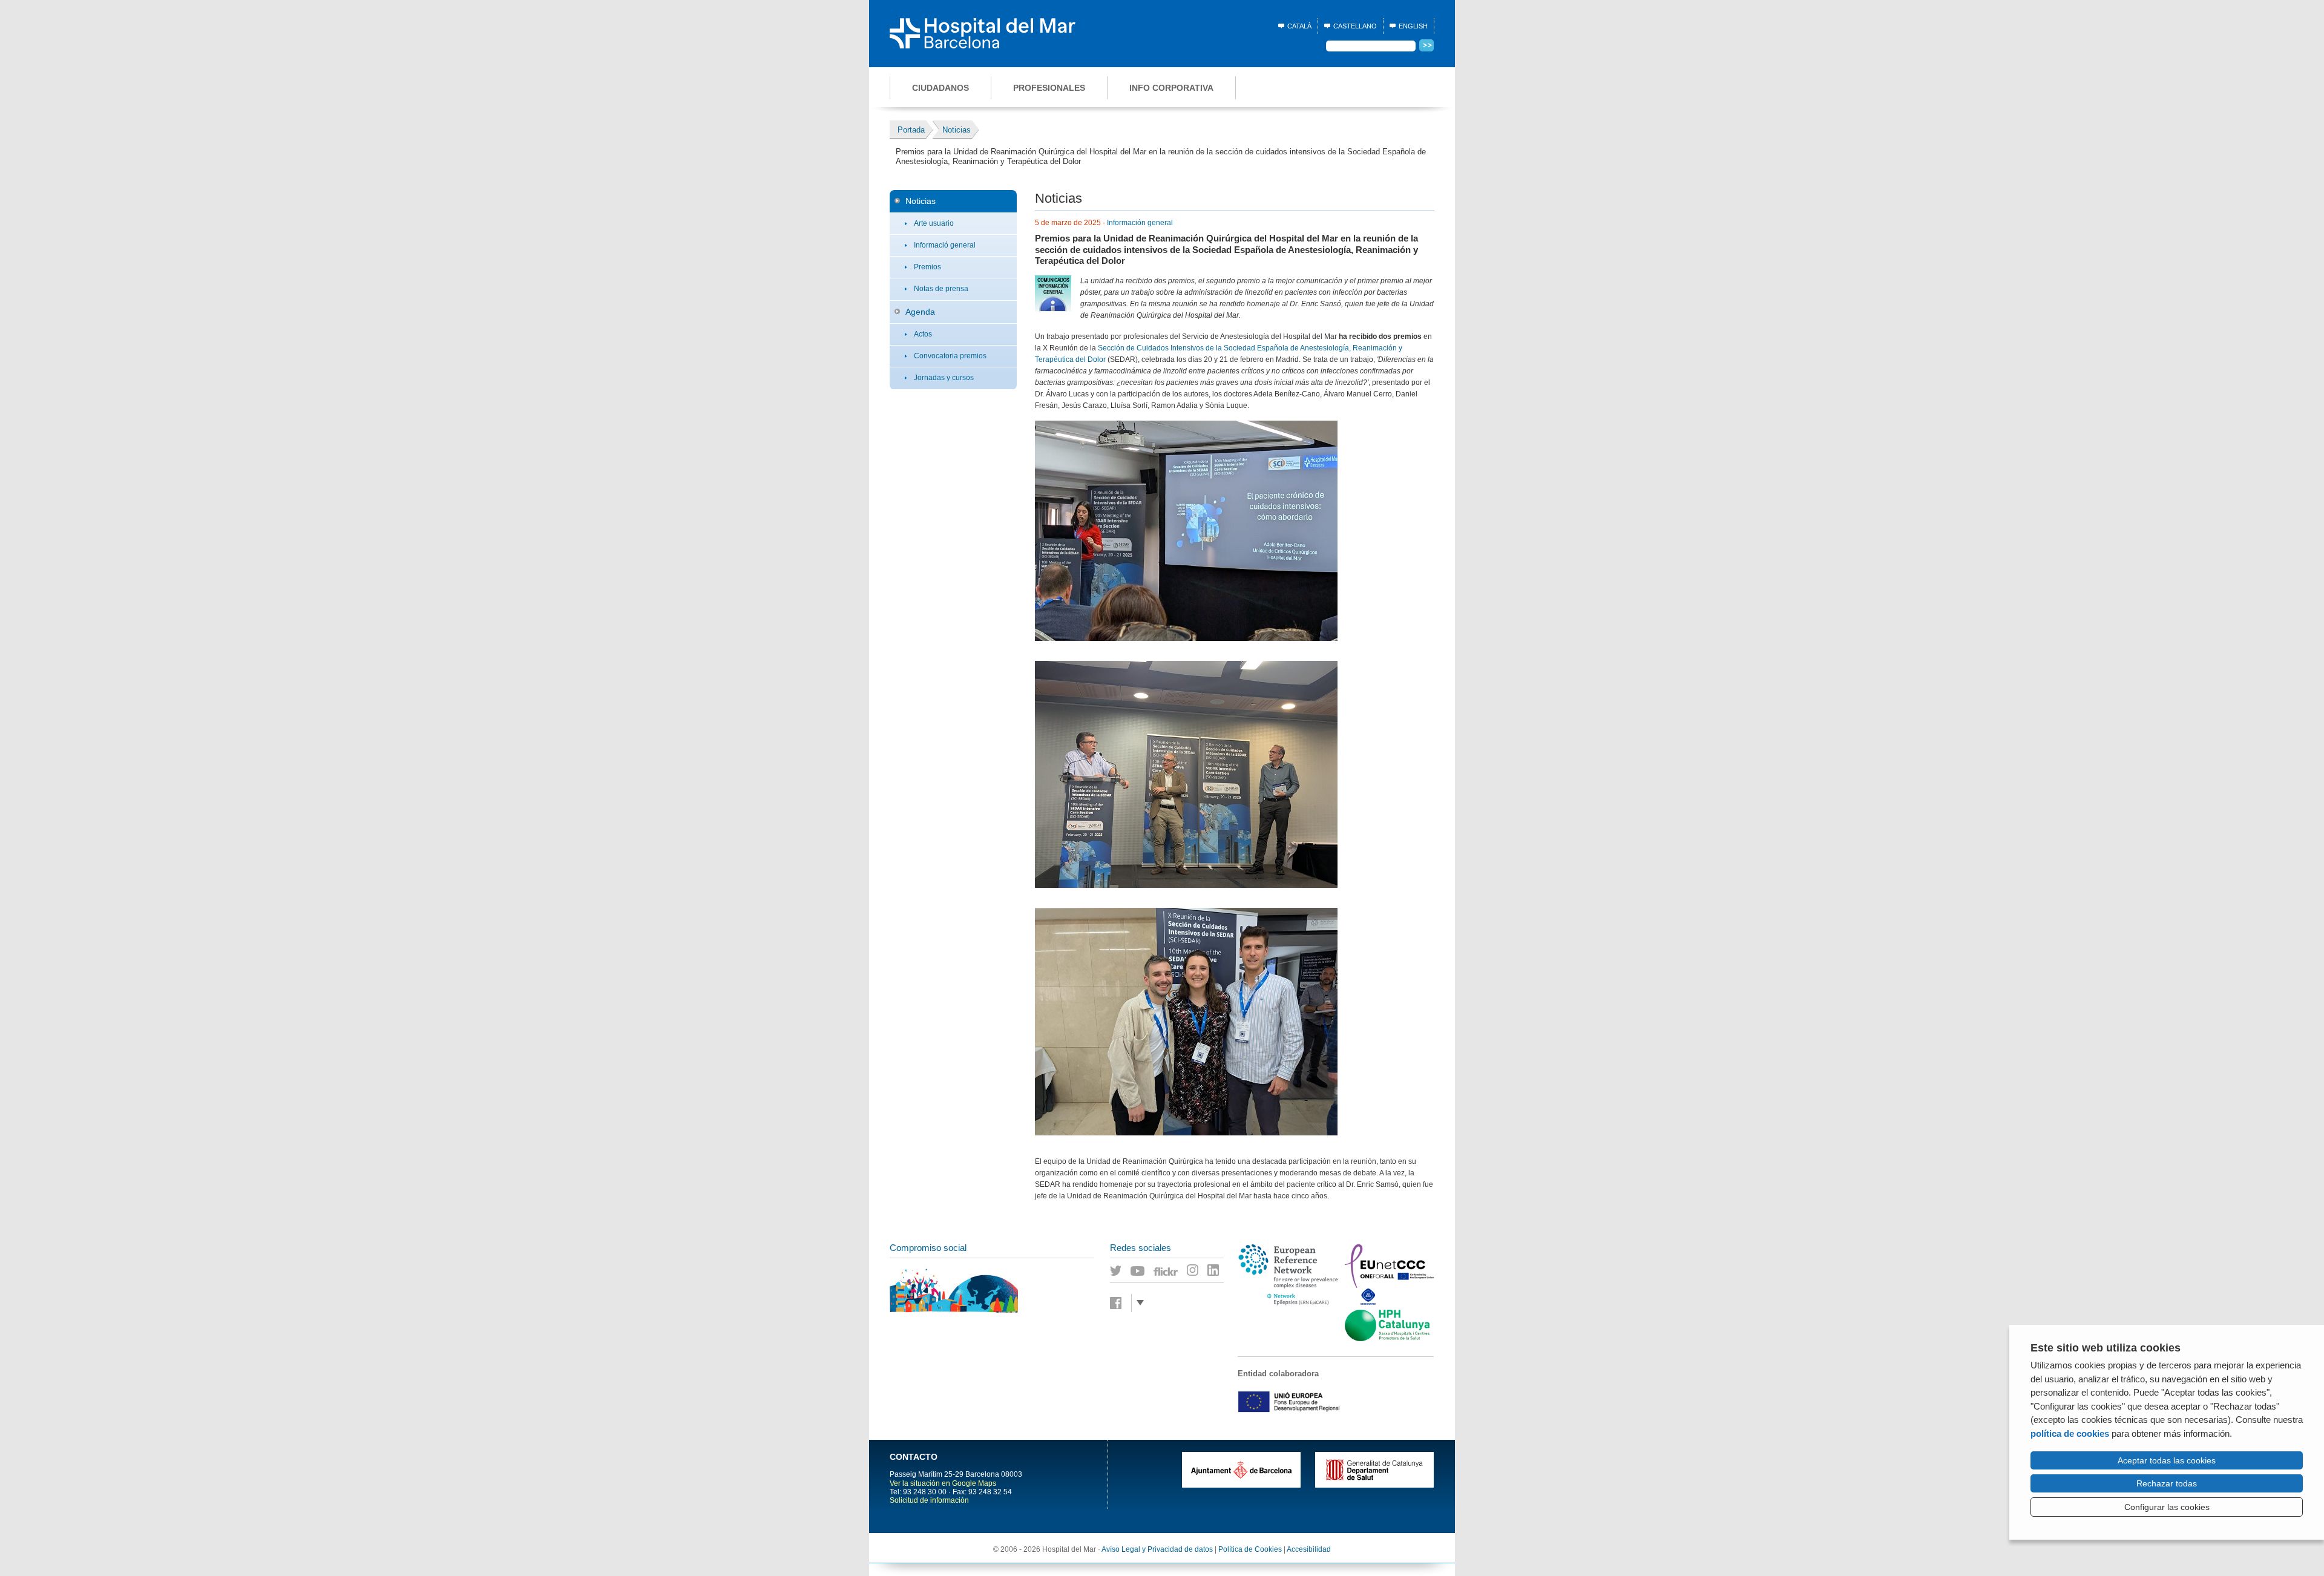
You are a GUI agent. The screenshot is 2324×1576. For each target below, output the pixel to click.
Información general (1140, 223)
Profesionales (1049, 88)
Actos (923, 334)
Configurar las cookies (2167, 1507)
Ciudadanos (940, 88)
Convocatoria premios (950, 356)
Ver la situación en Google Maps (943, 1483)
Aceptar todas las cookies (2167, 1460)
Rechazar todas (2167, 1483)
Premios (927, 267)
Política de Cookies (1250, 1549)
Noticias (921, 201)
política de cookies (2070, 1433)
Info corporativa (1171, 88)
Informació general (945, 245)
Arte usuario (934, 223)
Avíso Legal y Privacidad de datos (1157, 1549)
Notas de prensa (941, 289)
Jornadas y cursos (944, 378)
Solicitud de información (929, 1500)
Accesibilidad (1309, 1549)
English (1413, 26)
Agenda (920, 312)
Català (1299, 26)
